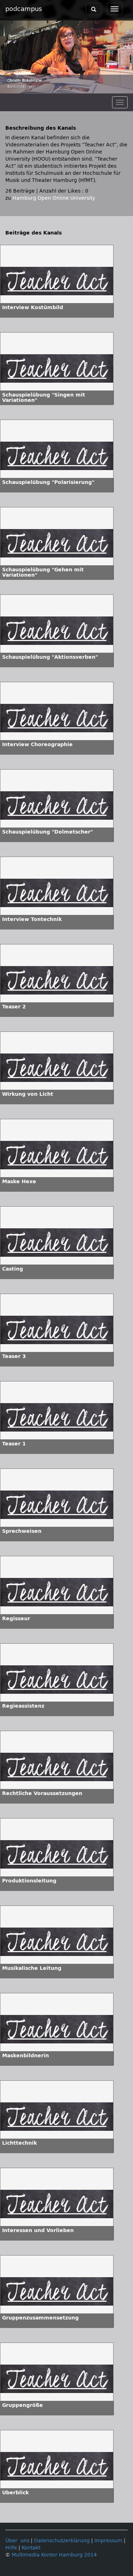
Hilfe (11, 2548)
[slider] (66, 88)
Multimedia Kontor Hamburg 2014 (54, 2555)
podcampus (24, 9)
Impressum (108, 2541)
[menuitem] (112, 88)
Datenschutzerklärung (62, 2541)
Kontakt (31, 2548)
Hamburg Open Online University (54, 198)
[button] (7, 88)
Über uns (17, 2541)
